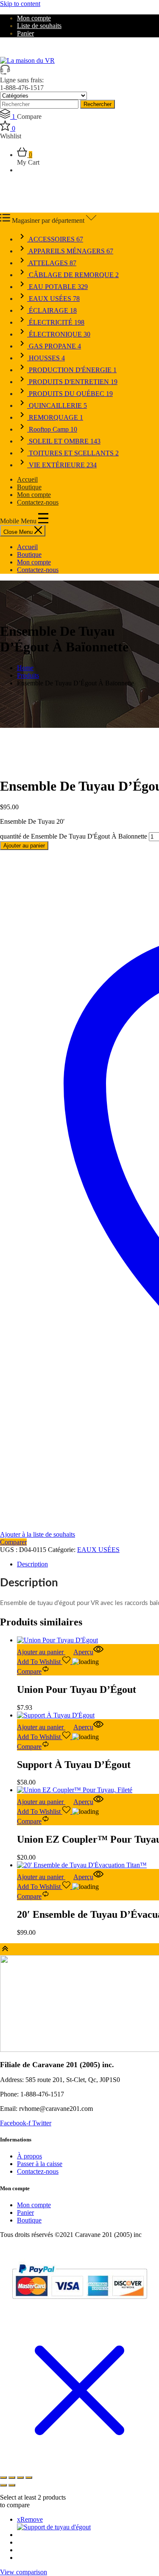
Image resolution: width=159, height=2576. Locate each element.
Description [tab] (32, 1564)
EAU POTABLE (57, 287)
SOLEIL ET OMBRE (64, 441)
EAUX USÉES (53, 299)
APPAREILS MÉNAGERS (70, 251)
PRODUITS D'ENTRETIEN (72, 382)
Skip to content (20, 4)
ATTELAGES (52, 263)
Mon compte (34, 18)
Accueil (27, 479)
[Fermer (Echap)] (29, 2478)
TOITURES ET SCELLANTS (73, 453)
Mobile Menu (19, 521)
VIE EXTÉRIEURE (62, 465)
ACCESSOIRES (55, 239)
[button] (45, 1652)
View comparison (24, 2572)
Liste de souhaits (39, 26)
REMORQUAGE (55, 417)
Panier (25, 33)
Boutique (29, 487)
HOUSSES (46, 358)
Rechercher (98, 104)
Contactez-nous (38, 502)
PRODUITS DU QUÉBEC (70, 394)
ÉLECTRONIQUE (59, 334)
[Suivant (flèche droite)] (12, 2485)
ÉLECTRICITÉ (56, 322)
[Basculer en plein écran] (12, 2478)
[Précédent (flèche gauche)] (3, 2485)
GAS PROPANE (54, 346)
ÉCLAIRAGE (52, 310)
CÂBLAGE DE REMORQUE (73, 275)
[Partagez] (20, 2478)
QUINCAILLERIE (57, 405)
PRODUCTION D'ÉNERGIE (72, 370)
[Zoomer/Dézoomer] (3, 2478)
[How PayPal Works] (79, 2302)
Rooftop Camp (52, 429)
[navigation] (79, 558)
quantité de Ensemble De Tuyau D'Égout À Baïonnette (74, 836)
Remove (30, 2519)
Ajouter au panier (24, 846)
